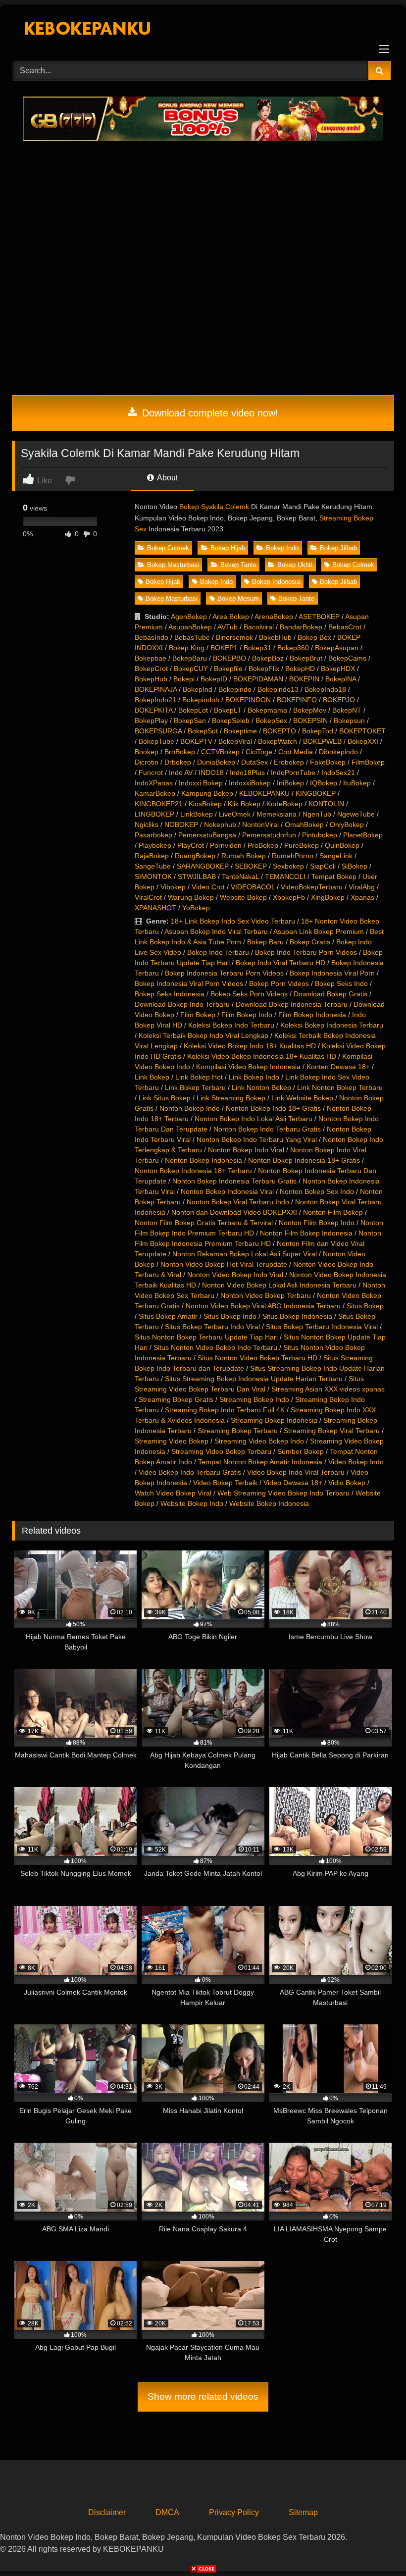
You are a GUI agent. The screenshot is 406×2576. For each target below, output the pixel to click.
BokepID (214, 679)
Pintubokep (320, 835)
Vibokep (173, 887)
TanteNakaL (240, 876)
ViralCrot (148, 897)
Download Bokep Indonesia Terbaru (292, 1004)
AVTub (228, 627)
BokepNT (347, 710)
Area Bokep (231, 617)
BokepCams (347, 658)
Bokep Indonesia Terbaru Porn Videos (224, 973)
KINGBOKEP (316, 793)
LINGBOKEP (154, 814)
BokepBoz (268, 658)
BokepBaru (190, 658)
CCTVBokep (220, 752)
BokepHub (151, 679)
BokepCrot (151, 669)
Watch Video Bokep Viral (173, 1493)
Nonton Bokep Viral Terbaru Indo (238, 1202)
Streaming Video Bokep (172, 1441)
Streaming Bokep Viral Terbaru (332, 1431)
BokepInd (198, 689)
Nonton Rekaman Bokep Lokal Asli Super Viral (245, 1254)
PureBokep (302, 845)
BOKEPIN (304, 679)
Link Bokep (152, 1077)
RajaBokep (152, 856)
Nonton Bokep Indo (190, 1108)
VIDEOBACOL (253, 887)
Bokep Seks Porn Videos (249, 994)
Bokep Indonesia (276, 582)
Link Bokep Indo (254, 1077)
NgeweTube (356, 814)
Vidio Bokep (347, 1483)
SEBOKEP (251, 866)
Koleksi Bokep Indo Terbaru (231, 1025)
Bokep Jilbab (338, 548)
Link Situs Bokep (165, 1098)
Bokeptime (240, 731)
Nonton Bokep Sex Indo (317, 1191)
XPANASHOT (155, 908)
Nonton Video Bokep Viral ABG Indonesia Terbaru (263, 1306)
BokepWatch (278, 741)
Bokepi (184, 679)
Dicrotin (147, 762)
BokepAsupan (337, 648)
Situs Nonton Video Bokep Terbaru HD (257, 1358)
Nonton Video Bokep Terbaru (266, 1295)
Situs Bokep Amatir (168, 1316)
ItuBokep (357, 783)
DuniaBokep (216, 762)
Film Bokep (198, 1015)
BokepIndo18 (325, 689)
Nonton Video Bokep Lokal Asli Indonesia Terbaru (279, 1285)
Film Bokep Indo (247, 1015)
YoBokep (196, 908)
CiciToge (259, 752)
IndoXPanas (154, 783)
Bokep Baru (265, 942)
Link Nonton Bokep (261, 1087)
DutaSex (254, 762)
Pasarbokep (153, 835)
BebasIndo (152, 637)
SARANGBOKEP (203, 866)
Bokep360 (293, 648)
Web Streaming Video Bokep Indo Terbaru (283, 1493)
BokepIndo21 (155, 700)
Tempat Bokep (334, 876)
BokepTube (156, 741)
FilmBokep (368, 762)
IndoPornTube (293, 773)
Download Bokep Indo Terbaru (182, 1004)
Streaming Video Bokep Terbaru (221, 1451)
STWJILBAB (197, 876)
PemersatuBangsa (207, 835)
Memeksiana (277, 814)
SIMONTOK (153, 876)
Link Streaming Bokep (231, 1098)
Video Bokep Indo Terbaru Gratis (190, 1472)
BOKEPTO (279, 731)
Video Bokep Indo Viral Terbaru (296, 1472)
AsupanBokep (190, 627)
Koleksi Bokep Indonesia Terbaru (332, 1025)
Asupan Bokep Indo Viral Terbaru (216, 931)
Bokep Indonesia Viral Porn (332, 973)
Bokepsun (349, 721)
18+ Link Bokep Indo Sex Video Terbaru (233, 921)
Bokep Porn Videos (279, 983)
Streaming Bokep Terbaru (238, 1431)
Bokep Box (314, 637)
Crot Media (296, 752)
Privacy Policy (234, 2512)
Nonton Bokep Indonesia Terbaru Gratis (234, 1181)
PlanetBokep (363, 835)
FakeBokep (328, 762)
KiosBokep (205, 804)
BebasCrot (345, 627)
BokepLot (193, 710)
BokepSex (271, 721)
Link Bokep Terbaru (195, 1087)
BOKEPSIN (310, 721)
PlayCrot (191, 845)
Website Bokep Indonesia (269, 1503)
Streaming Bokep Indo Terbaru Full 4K (225, 1410)
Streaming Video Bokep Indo (259, 1441)
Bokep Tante (238, 565)
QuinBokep (342, 845)
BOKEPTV (196, 741)
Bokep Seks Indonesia (170, 994)
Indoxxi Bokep (201, 783)
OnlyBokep (347, 824)
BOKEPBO (229, 658)
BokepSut (203, 731)
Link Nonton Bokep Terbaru (340, 1087)
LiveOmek (235, 814)
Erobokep (289, 762)
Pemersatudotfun (269, 835)
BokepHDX (338, 669)
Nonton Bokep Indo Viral (246, 1150)
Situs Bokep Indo (230, 1316)
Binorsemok (234, 637)
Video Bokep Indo (356, 1462)
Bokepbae (151, 658)
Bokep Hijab (228, 548)
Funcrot (151, 773)
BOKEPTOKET (362, 731)
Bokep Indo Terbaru (218, 952)
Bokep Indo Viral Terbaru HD (280, 963)
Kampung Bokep (207, 793)
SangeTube (153, 866)
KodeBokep (284, 804)
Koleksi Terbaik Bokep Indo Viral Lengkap (203, 1035)
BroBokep (180, 752)
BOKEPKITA (153, 710)
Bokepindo (235, 689)
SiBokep (355, 866)
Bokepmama (267, 710)
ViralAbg (362, 887)
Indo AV (181, 773)
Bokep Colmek (168, 548)
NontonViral (260, 824)
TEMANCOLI (285, 876)
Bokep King (187, 648)
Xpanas (362, 897)
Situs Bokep (365, 1306)
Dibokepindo (338, 752)
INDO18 (211, 773)
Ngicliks (147, 824)
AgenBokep (189, 617)
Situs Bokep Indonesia (297, 1316)
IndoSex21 (338, 773)
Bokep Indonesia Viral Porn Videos (189, 983)
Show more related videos (203, 2396)
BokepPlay (151, 721)
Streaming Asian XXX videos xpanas (328, 1389)
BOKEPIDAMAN (258, 679)
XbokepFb (289, 897)
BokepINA (341, 679)
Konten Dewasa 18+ (338, 1067)
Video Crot (208, 887)
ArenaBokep (274, 617)
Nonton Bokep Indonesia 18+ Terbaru (193, 1171)
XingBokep (328, 897)
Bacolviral (259, 627)
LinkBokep (197, 814)
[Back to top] (375, 2547)
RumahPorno (293, 856)
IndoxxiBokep (250, 783)
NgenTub (317, 814)
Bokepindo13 (278, 689)
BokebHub (275, 637)
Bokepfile (228, 669)
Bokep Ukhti (295, 565)
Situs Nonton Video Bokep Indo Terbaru (215, 1347)
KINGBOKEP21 (159, 804)
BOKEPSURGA (158, 731)
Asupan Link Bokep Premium (319, 931)
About (167, 478)
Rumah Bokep (244, 856)
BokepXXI (363, 741)
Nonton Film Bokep (333, 1212)
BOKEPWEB (322, 741)
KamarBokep (155, 793)
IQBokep (324, 783)
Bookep (147, 752)
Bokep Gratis (310, 942)
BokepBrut (306, 658)
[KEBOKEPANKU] (203, 29)
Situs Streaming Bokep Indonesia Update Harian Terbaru (254, 1379)
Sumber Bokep (301, 1451)
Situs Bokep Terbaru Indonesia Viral (322, 1327)
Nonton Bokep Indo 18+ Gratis (273, 1108)
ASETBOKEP (319, 617)
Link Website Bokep (302, 1098)
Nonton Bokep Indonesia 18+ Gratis (304, 1160)
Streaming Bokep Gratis (176, 1399)
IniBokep (290, 783)
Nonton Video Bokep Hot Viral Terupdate (224, 1264)
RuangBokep (195, 856)
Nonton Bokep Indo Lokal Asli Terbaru (254, 1119)
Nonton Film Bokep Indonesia (306, 1233)
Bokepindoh (201, 700)
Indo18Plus (247, 773)
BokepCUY (191, 669)
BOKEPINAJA (156, 689)
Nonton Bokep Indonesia (203, 1160)
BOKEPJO (339, 700)
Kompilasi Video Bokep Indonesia (248, 1067)
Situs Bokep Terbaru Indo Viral (212, 1327)
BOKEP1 (224, 648)
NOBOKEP (181, 824)
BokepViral (235, 741)
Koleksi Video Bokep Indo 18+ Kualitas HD (250, 1046)
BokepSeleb (231, 721)
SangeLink (336, 856)
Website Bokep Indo (192, 1503)
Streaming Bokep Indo (254, 1399)
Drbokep (178, 762)
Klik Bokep (244, 804)
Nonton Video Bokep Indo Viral (235, 1275)
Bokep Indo (282, 548)
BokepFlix (264, 669)
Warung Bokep (191, 897)
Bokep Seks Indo (341, 983)
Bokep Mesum (238, 598)
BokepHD (300, 669)
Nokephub (220, 824)
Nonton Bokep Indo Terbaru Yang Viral (257, 1139)
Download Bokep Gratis (330, 994)
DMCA (167, 2512)
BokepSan (190, 721)
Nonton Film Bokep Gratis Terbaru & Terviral (204, 1223)
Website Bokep (243, 897)
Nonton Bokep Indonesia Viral (227, 1191)
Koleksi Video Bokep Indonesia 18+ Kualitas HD (262, 1056)
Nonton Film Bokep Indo (317, 1223)
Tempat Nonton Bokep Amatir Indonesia (260, 1462)
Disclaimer (107, 2512)
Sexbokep (288, 866)
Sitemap (303, 2512)
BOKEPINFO (297, 700)
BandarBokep (301, 627)
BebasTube (192, 637)
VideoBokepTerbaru (312, 887)
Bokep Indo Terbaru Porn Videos (306, 952)
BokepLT (228, 710)
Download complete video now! (209, 413)
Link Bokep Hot (199, 1077)
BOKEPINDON (248, 700)
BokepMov (310, 710)
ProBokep (263, 845)
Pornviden (226, 845)
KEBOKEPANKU (264, 793)
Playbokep (155, 845)
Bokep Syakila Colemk (214, 507)
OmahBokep (304, 824)
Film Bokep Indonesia (312, 1015)
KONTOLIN (326, 804)
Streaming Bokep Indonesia (274, 1420)
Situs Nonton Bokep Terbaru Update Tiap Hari (206, 1337)
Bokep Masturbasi (173, 565)
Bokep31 (257, 648)
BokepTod (318, 731)
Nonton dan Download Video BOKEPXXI (234, 1212)
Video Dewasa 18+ (293, 1483)
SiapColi (323, 866)
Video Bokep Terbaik (225, 1483)
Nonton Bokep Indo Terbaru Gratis (267, 1129)
